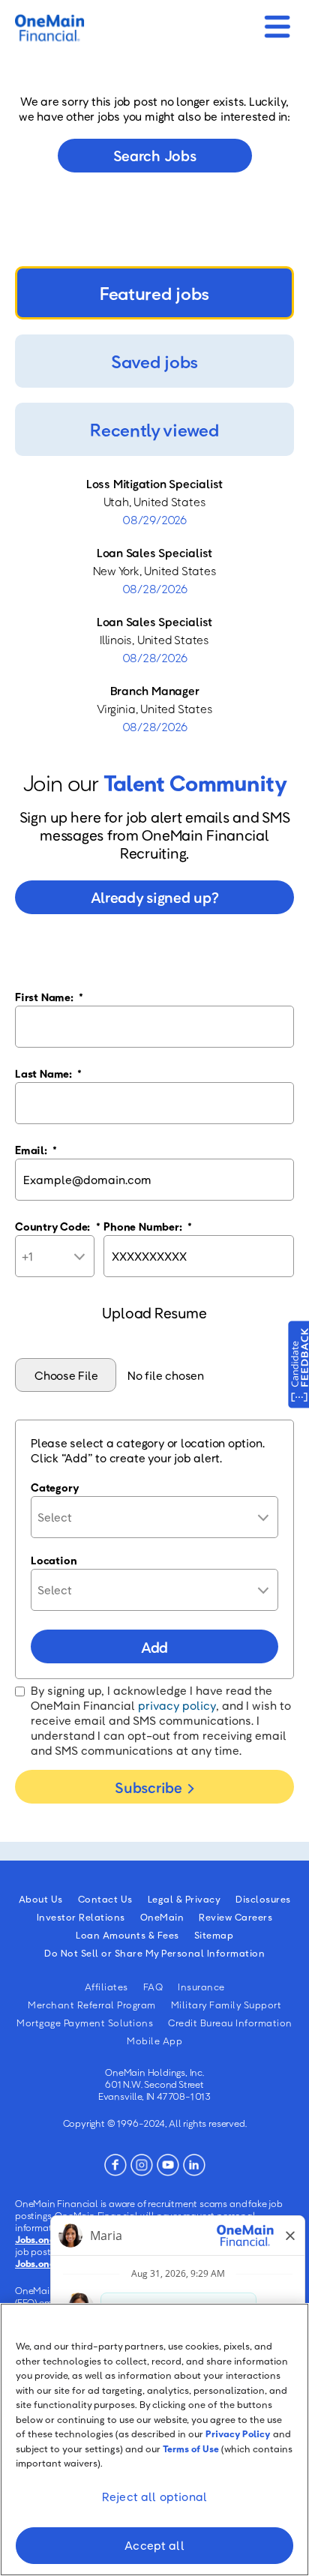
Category (55, 1487)
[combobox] (154, 1517)
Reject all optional (154, 2497)
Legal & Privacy (184, 1899)
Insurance (201, 1987)
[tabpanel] (154, 605)
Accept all (154, 2545)
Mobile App (154, 2041)
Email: (36, 1150)
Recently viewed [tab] (154, 429)
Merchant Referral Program (92, 2005)
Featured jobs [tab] (154, 293)
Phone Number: (148, 1226)
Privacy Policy (238, 2434)
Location (54, 1560)
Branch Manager (155, 691)
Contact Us (105, 1899)
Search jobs (155, 155)
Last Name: (48, 1073)
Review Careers (235, 1917)
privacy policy (177, 1705)
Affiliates (106, 1987)
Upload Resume (154, 1312)
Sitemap (214, 1935)
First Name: (49, 997)
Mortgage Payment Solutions (85, 2023)
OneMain (162, 1917)
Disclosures (263, 1899)
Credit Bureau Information (230, 2023)
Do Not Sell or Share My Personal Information (154, 1953)
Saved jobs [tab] (154, 361)
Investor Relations (81, 1917)
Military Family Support (226, 2005)
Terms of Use (191, 2449)
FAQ (153, 1987)
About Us (41, 1899)
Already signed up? (155, 897)
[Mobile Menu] (277, 22)
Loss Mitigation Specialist (154, 484)
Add (154, 1647)
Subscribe (148, 1787)
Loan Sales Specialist (154, 553)
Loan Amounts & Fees (127, 1935)
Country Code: (58, 1226)
